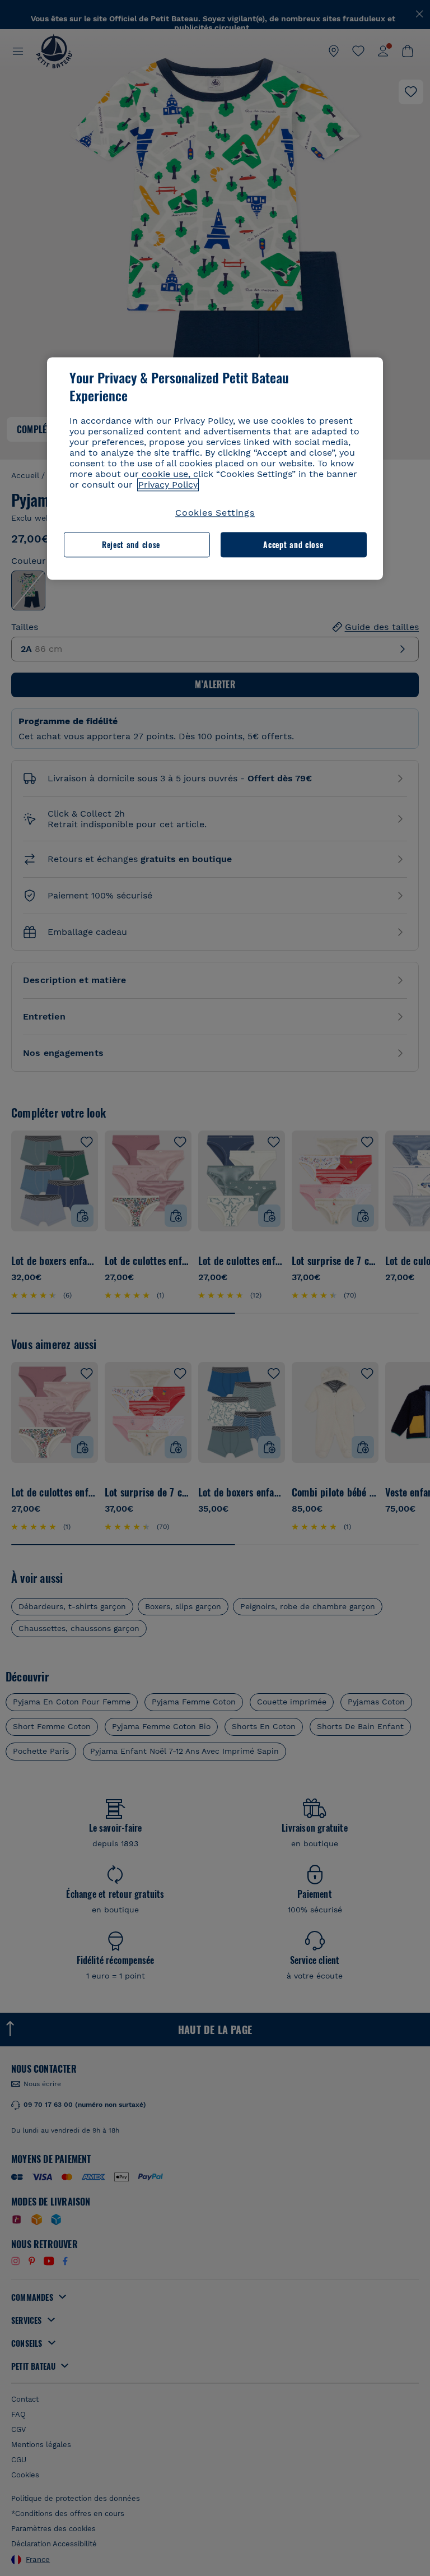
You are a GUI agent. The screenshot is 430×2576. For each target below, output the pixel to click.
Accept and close (293, 545)
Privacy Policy (168, 485)
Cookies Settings (215, 513)
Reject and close (131, 545)
